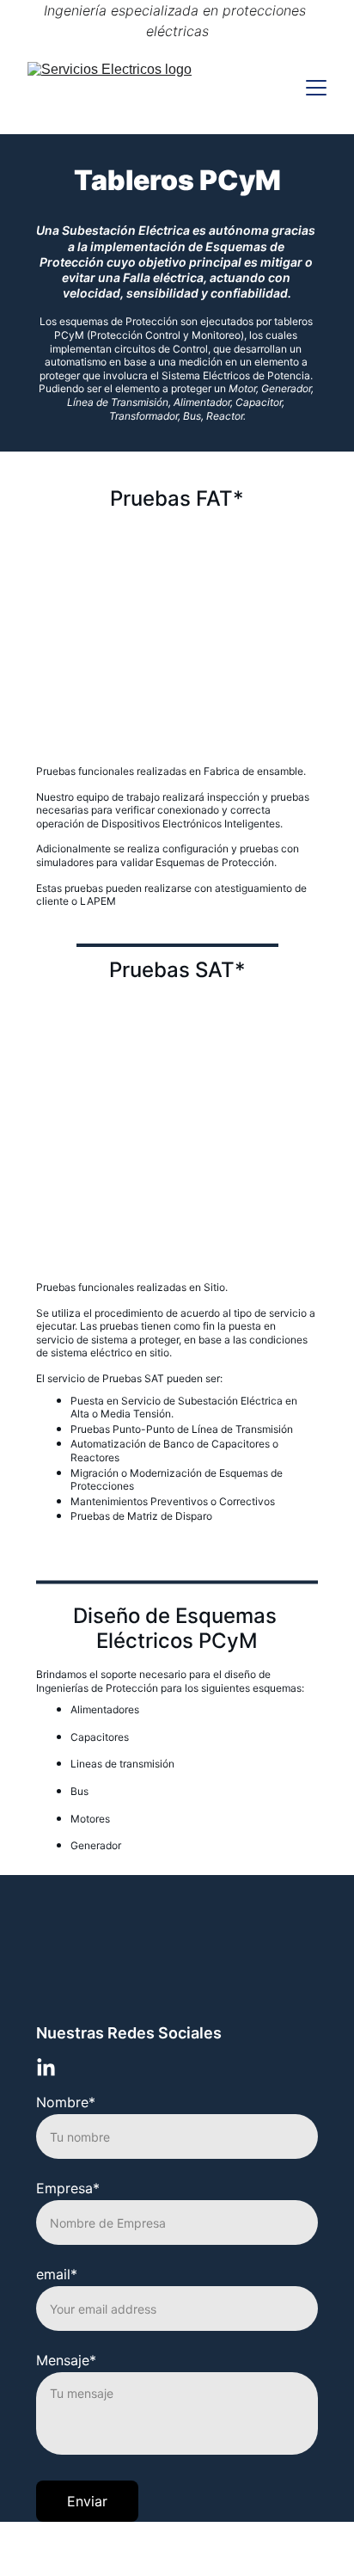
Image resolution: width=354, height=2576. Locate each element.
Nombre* (66, 2102)
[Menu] (316, 88)
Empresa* (68, 2188)
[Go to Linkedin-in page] (46, 2068)
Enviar (87, 2501)
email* (57, 2274)
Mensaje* (66, 2360)
